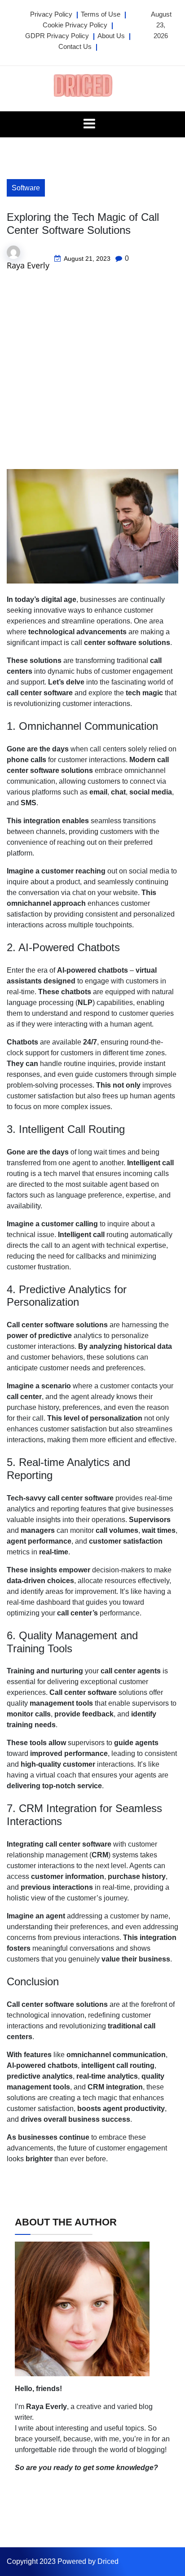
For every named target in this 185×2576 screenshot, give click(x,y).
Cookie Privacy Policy (75, 25)
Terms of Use (101, 14)
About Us (111, 36)
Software (26, 188)
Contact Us (75, 46)
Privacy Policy (51, 14)
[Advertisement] (92, 373)
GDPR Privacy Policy (57, 36)
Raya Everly (28, 265)
